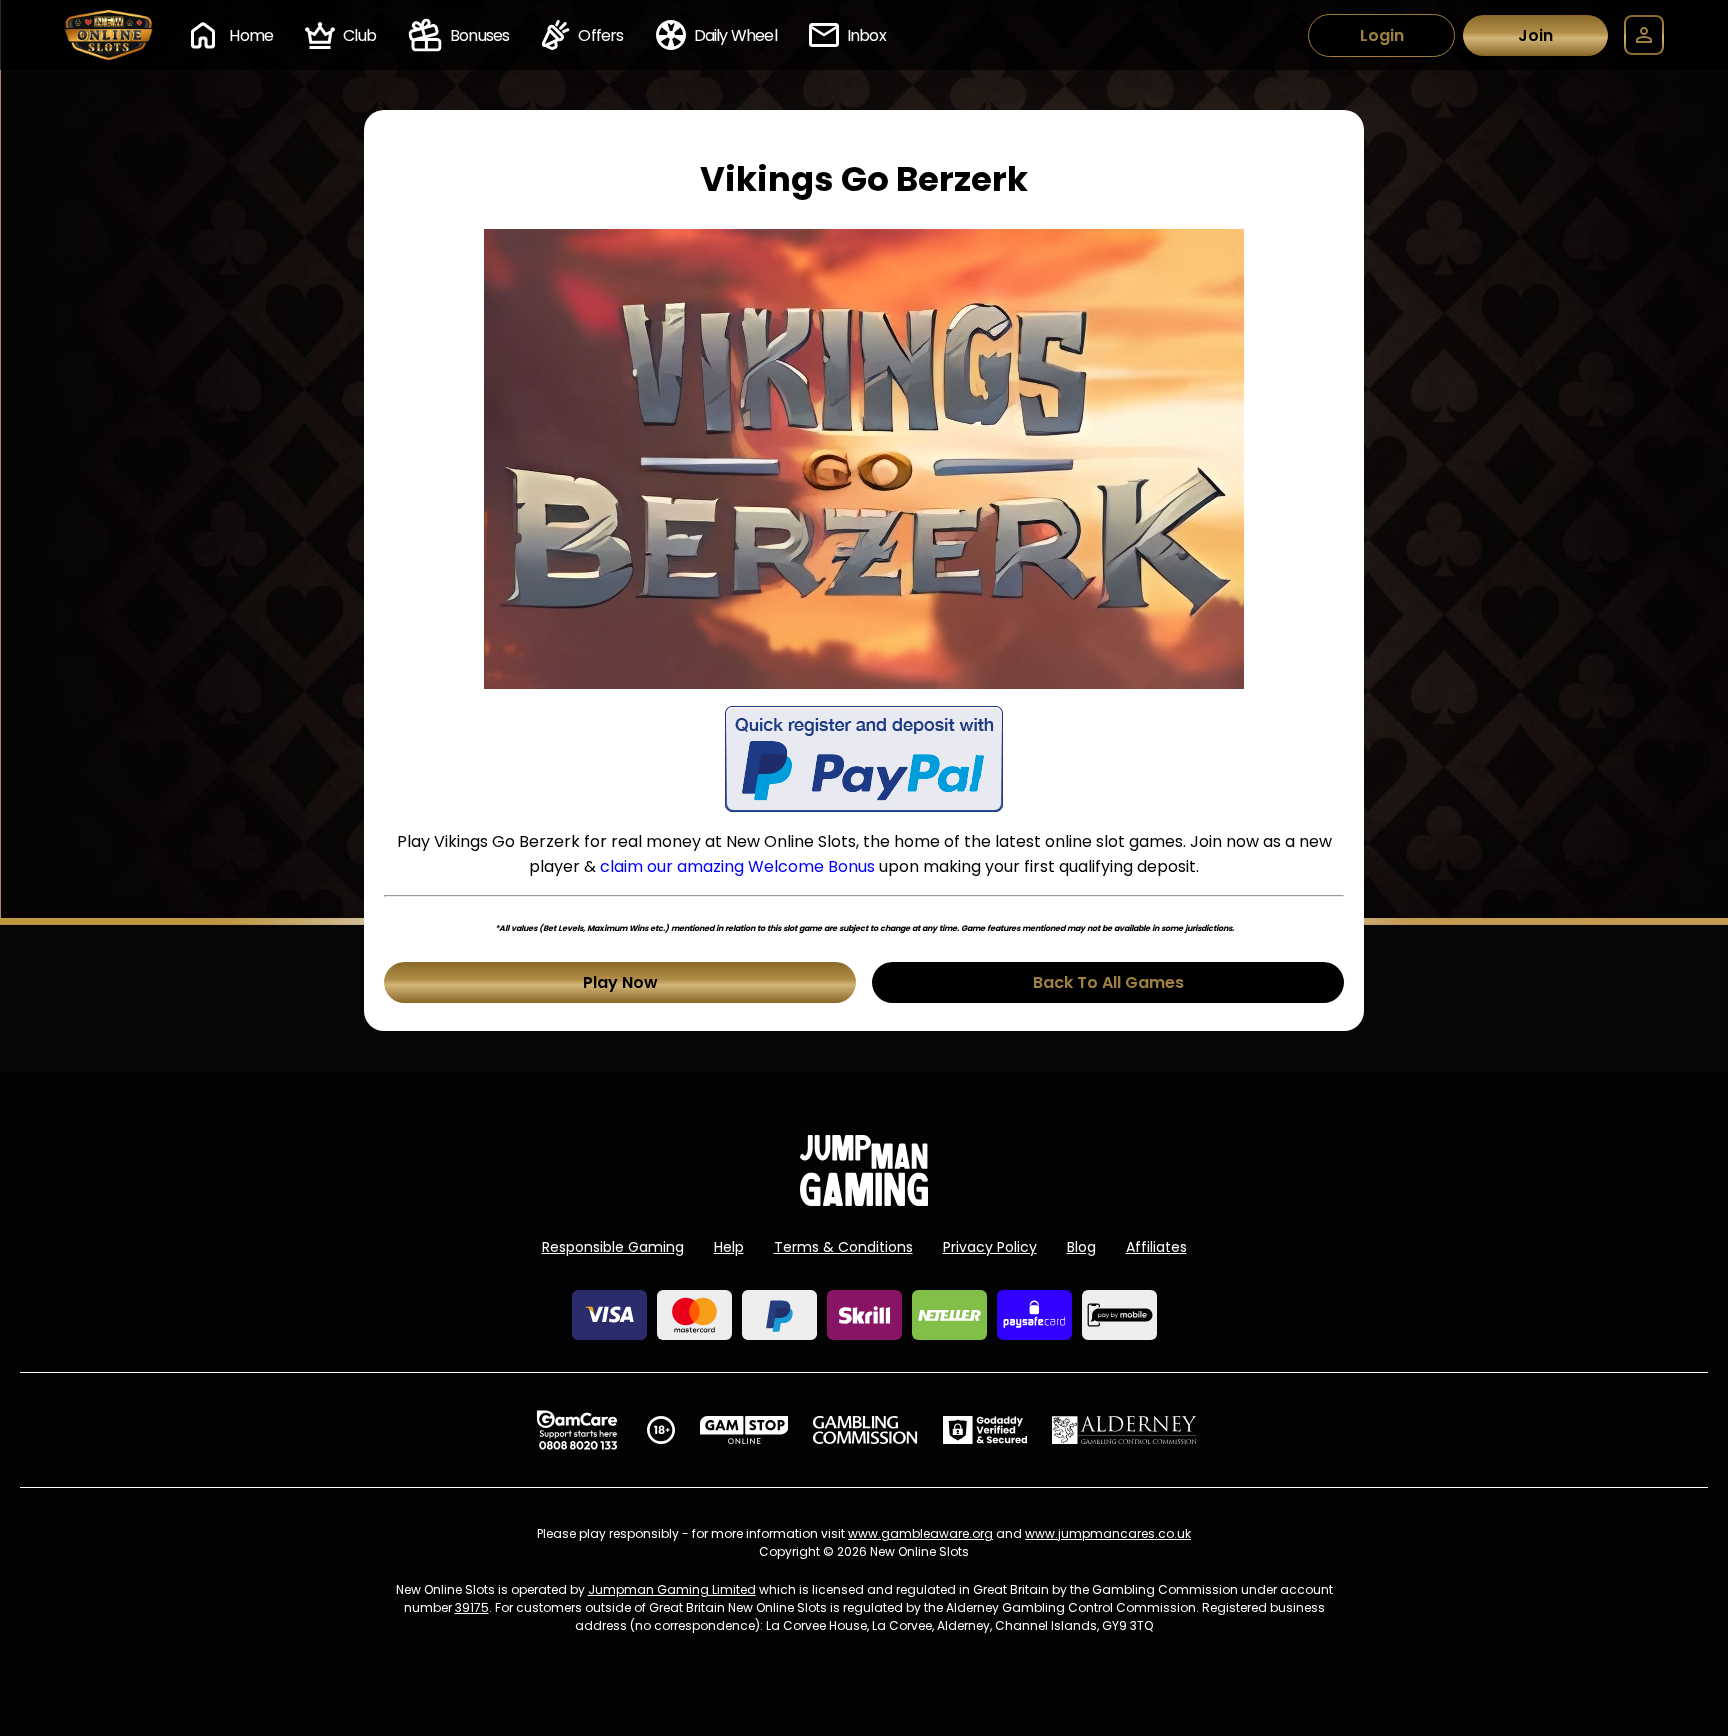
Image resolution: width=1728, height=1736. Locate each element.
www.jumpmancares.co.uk (1108, 1533)
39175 (472, 1607)
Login (1382, 35)
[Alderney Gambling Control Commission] (1124, 1430)
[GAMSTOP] (744, 1430)
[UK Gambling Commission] (865, 1430)
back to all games (1108, 982)
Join (1535, 35)
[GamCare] (577, 1430)
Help (729, 1247)
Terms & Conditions (843, 1247)
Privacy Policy (990, 1247)
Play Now (620, 982)
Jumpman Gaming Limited (672, 1589)
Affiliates (1156, 1247)
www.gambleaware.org (920, 1533)
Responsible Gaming (613, 1247)
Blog (1081, 1247)
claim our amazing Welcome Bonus (737, 866)
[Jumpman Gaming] (864, 1200)
